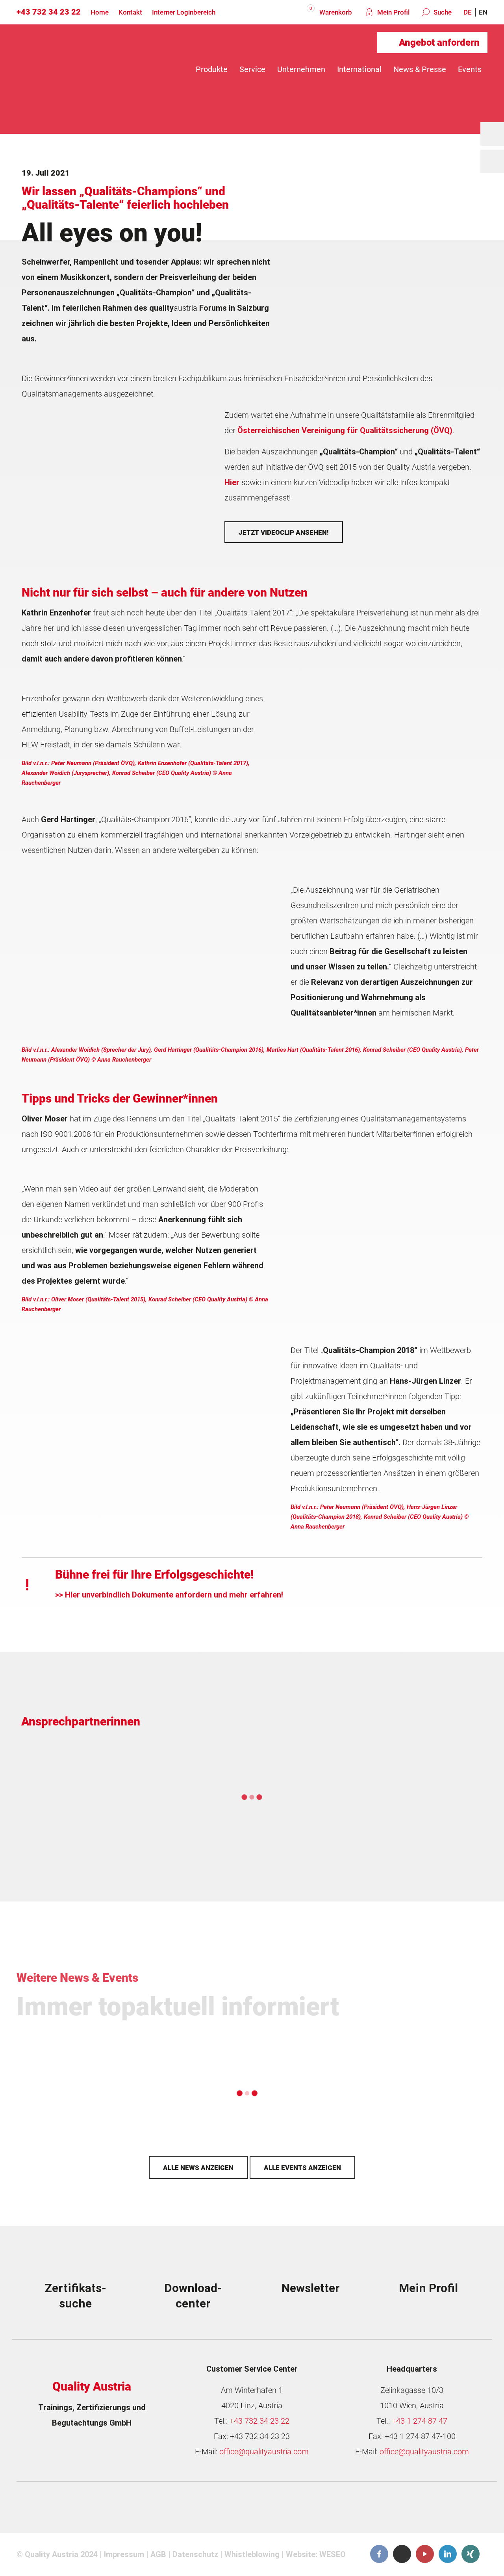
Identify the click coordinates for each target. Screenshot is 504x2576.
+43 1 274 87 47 (420, 2421)
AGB (158, 2554)
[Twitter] (402, 2554)
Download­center (193, 2296)
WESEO (333, 2554)
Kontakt (130, 12)
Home (100, 12)
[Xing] (471, 2554)
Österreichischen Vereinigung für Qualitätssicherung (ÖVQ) (345, 430)
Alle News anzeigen (198, 2168)
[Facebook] (379, 2554)
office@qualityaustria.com (264, 2452)
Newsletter (311, 2288)
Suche (442, 12)
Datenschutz (195, 2554)
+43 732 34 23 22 (49, 12)
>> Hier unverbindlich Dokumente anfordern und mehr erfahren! (169, 1595)
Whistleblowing (252, 2554)
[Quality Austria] (83, 69)
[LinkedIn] (448, 2554)
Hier (232, 482)
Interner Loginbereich (184, 12)
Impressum (124, 2554)
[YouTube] (425, 2554)
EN (483, 12)
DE (468, 12)
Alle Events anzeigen (302, 2168)
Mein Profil (393, 12)
